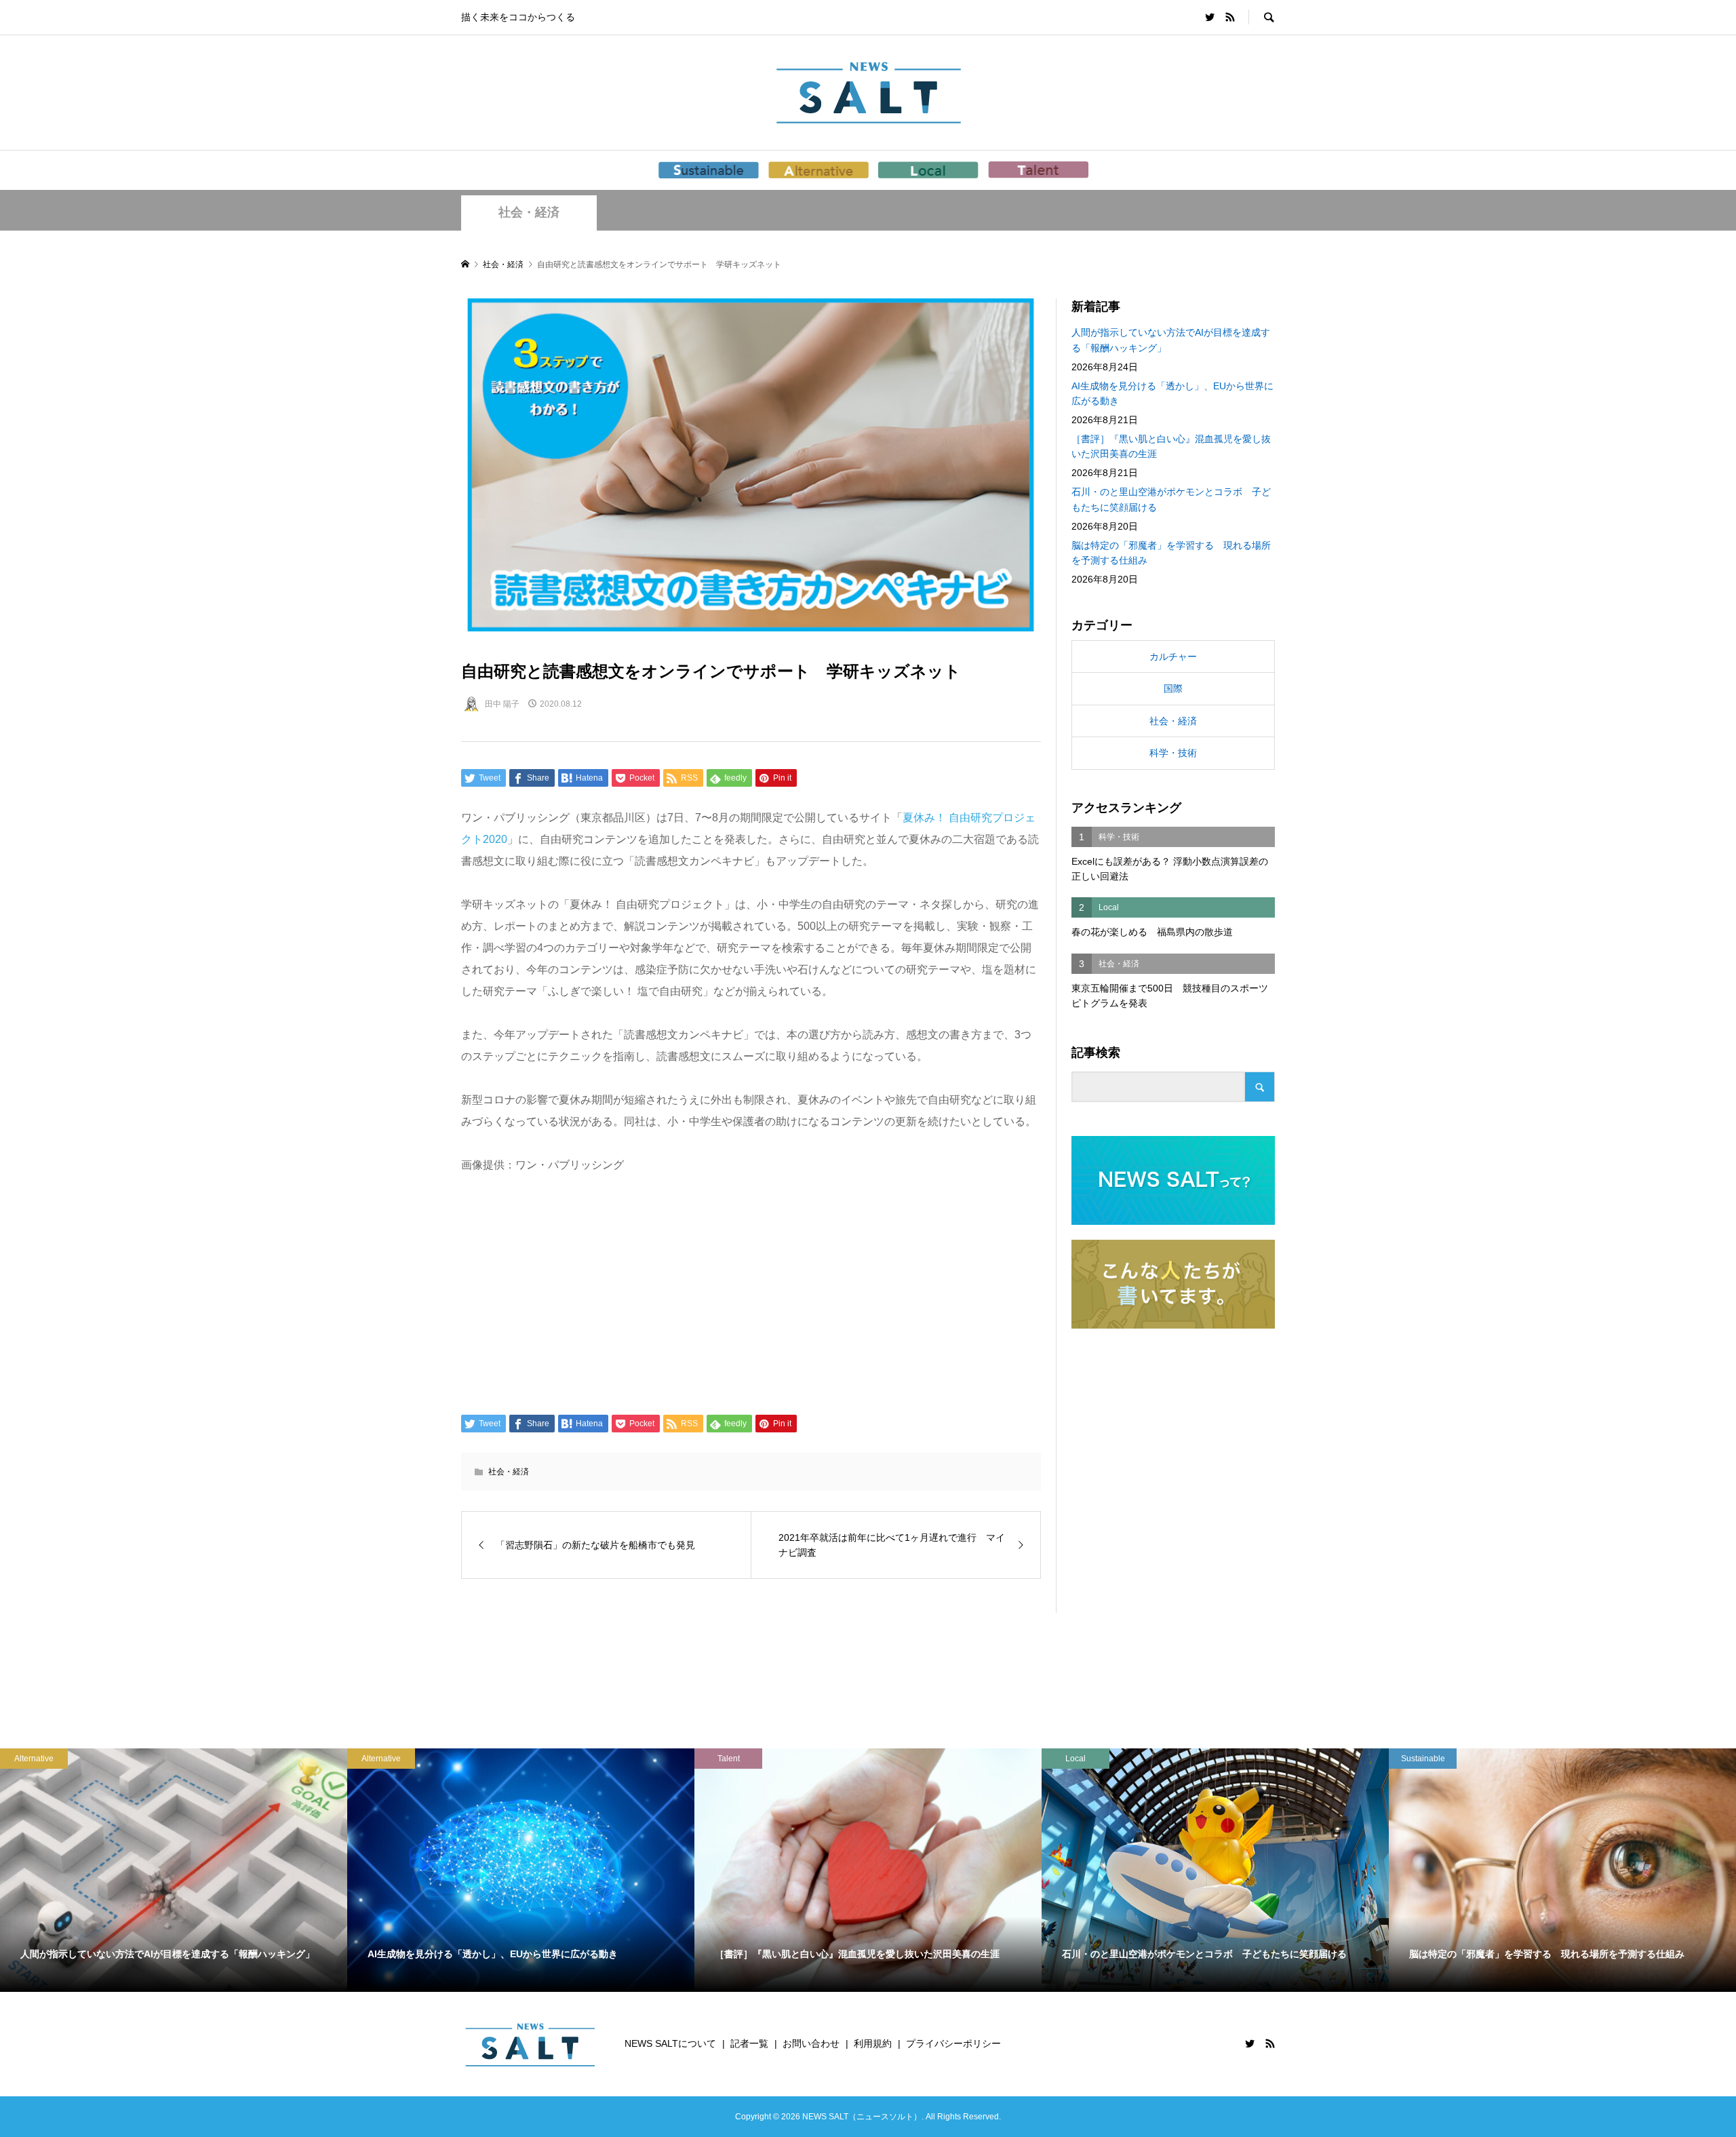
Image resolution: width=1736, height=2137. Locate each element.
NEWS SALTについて (670, 2043)
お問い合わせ (811, 2043)
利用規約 (873, 2043)
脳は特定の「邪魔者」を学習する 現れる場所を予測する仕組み (1171, 553)
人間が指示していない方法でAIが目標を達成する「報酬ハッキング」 (1171, 340)
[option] (174, 1870)
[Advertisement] (751, 1293)
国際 (1173, 688)
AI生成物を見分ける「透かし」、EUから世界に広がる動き (1172, 393)
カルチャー (1173, 656)
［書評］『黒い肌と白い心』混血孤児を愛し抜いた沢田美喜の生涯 (1171, 446)
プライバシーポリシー (953, 2043)
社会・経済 (529, 212)
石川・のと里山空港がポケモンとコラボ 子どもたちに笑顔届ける (1171, 499)
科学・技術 (1173, 753)
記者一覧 (749, 2043)
